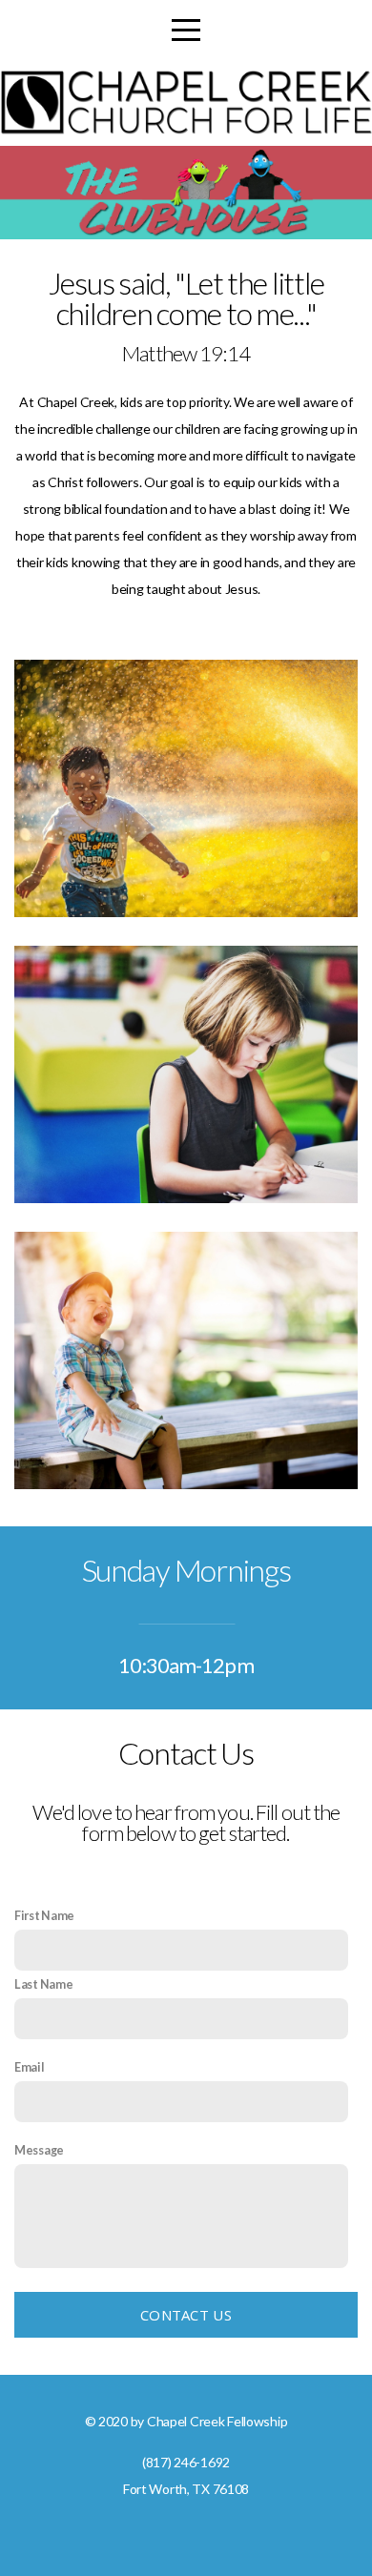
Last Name (43, 1984)
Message (39, 2150)
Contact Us (186, 2315)
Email (30, 2067)
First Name (44, 1916)
